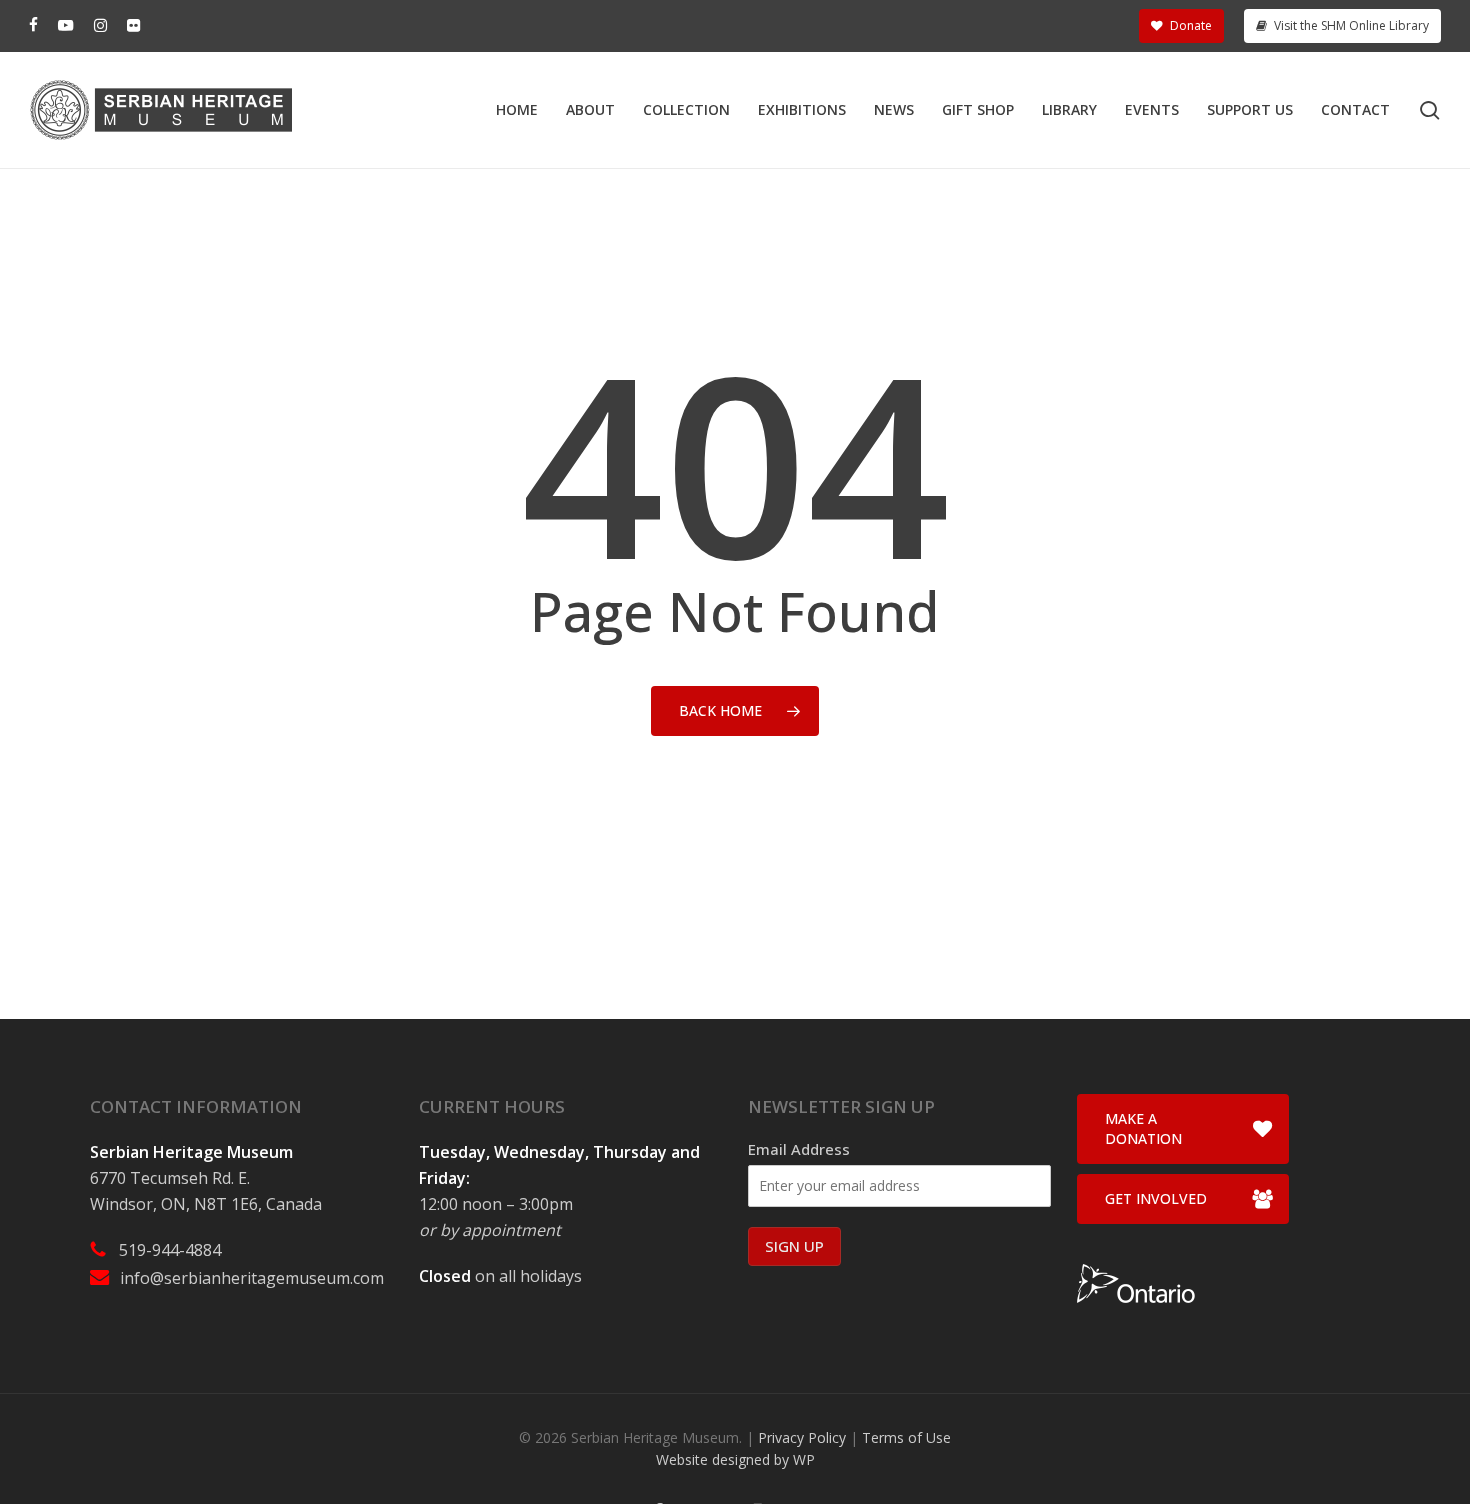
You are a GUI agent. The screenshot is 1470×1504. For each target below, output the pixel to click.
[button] (1183, 1129)
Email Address (799, 1149)
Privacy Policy (802, 1437)
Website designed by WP (735, 1459)
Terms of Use (906, 1437)
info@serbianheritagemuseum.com (252, 1278)
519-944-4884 (170, 1250)
